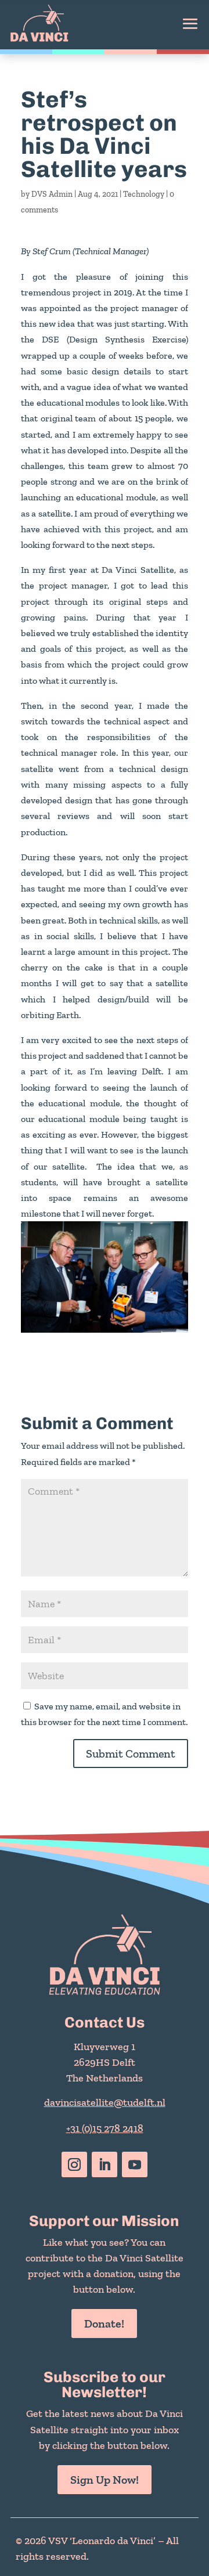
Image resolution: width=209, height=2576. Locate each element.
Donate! (104, 2324)
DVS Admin (52, 194)
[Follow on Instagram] (74, 2164)
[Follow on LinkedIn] (105, 2164)
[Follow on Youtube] (135, 2164)
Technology (144, 194)
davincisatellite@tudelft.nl (105, 2102)
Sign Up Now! (105, 2480)
